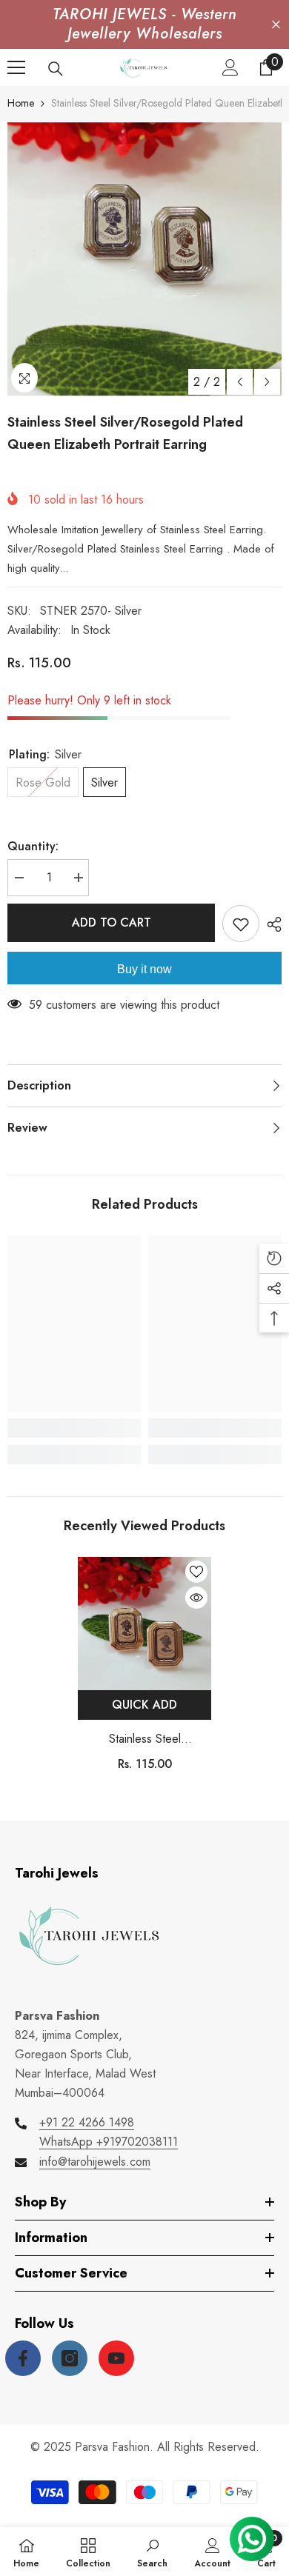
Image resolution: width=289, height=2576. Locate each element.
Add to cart (112, 922)
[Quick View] (196, 1598)
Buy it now (144, 969)
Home (21, 103)
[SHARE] (270, 924)
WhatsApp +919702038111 (109, 2142)
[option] (144, 259)
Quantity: (33, 846)
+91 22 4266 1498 (87, 2122)
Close (276, 25)
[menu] (16, 67)
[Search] (56, 69)
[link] (74, 1428)
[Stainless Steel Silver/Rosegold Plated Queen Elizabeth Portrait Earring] (144, 1624)
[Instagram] (70, 2358)
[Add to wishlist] (241, 924)
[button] (240, 382)
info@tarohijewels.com (95, 2162)
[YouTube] (116, 2358)
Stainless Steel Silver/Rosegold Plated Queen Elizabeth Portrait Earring (144, 1739)
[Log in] (230, 67)
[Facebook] (23, 2358)
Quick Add (144, 1705)
